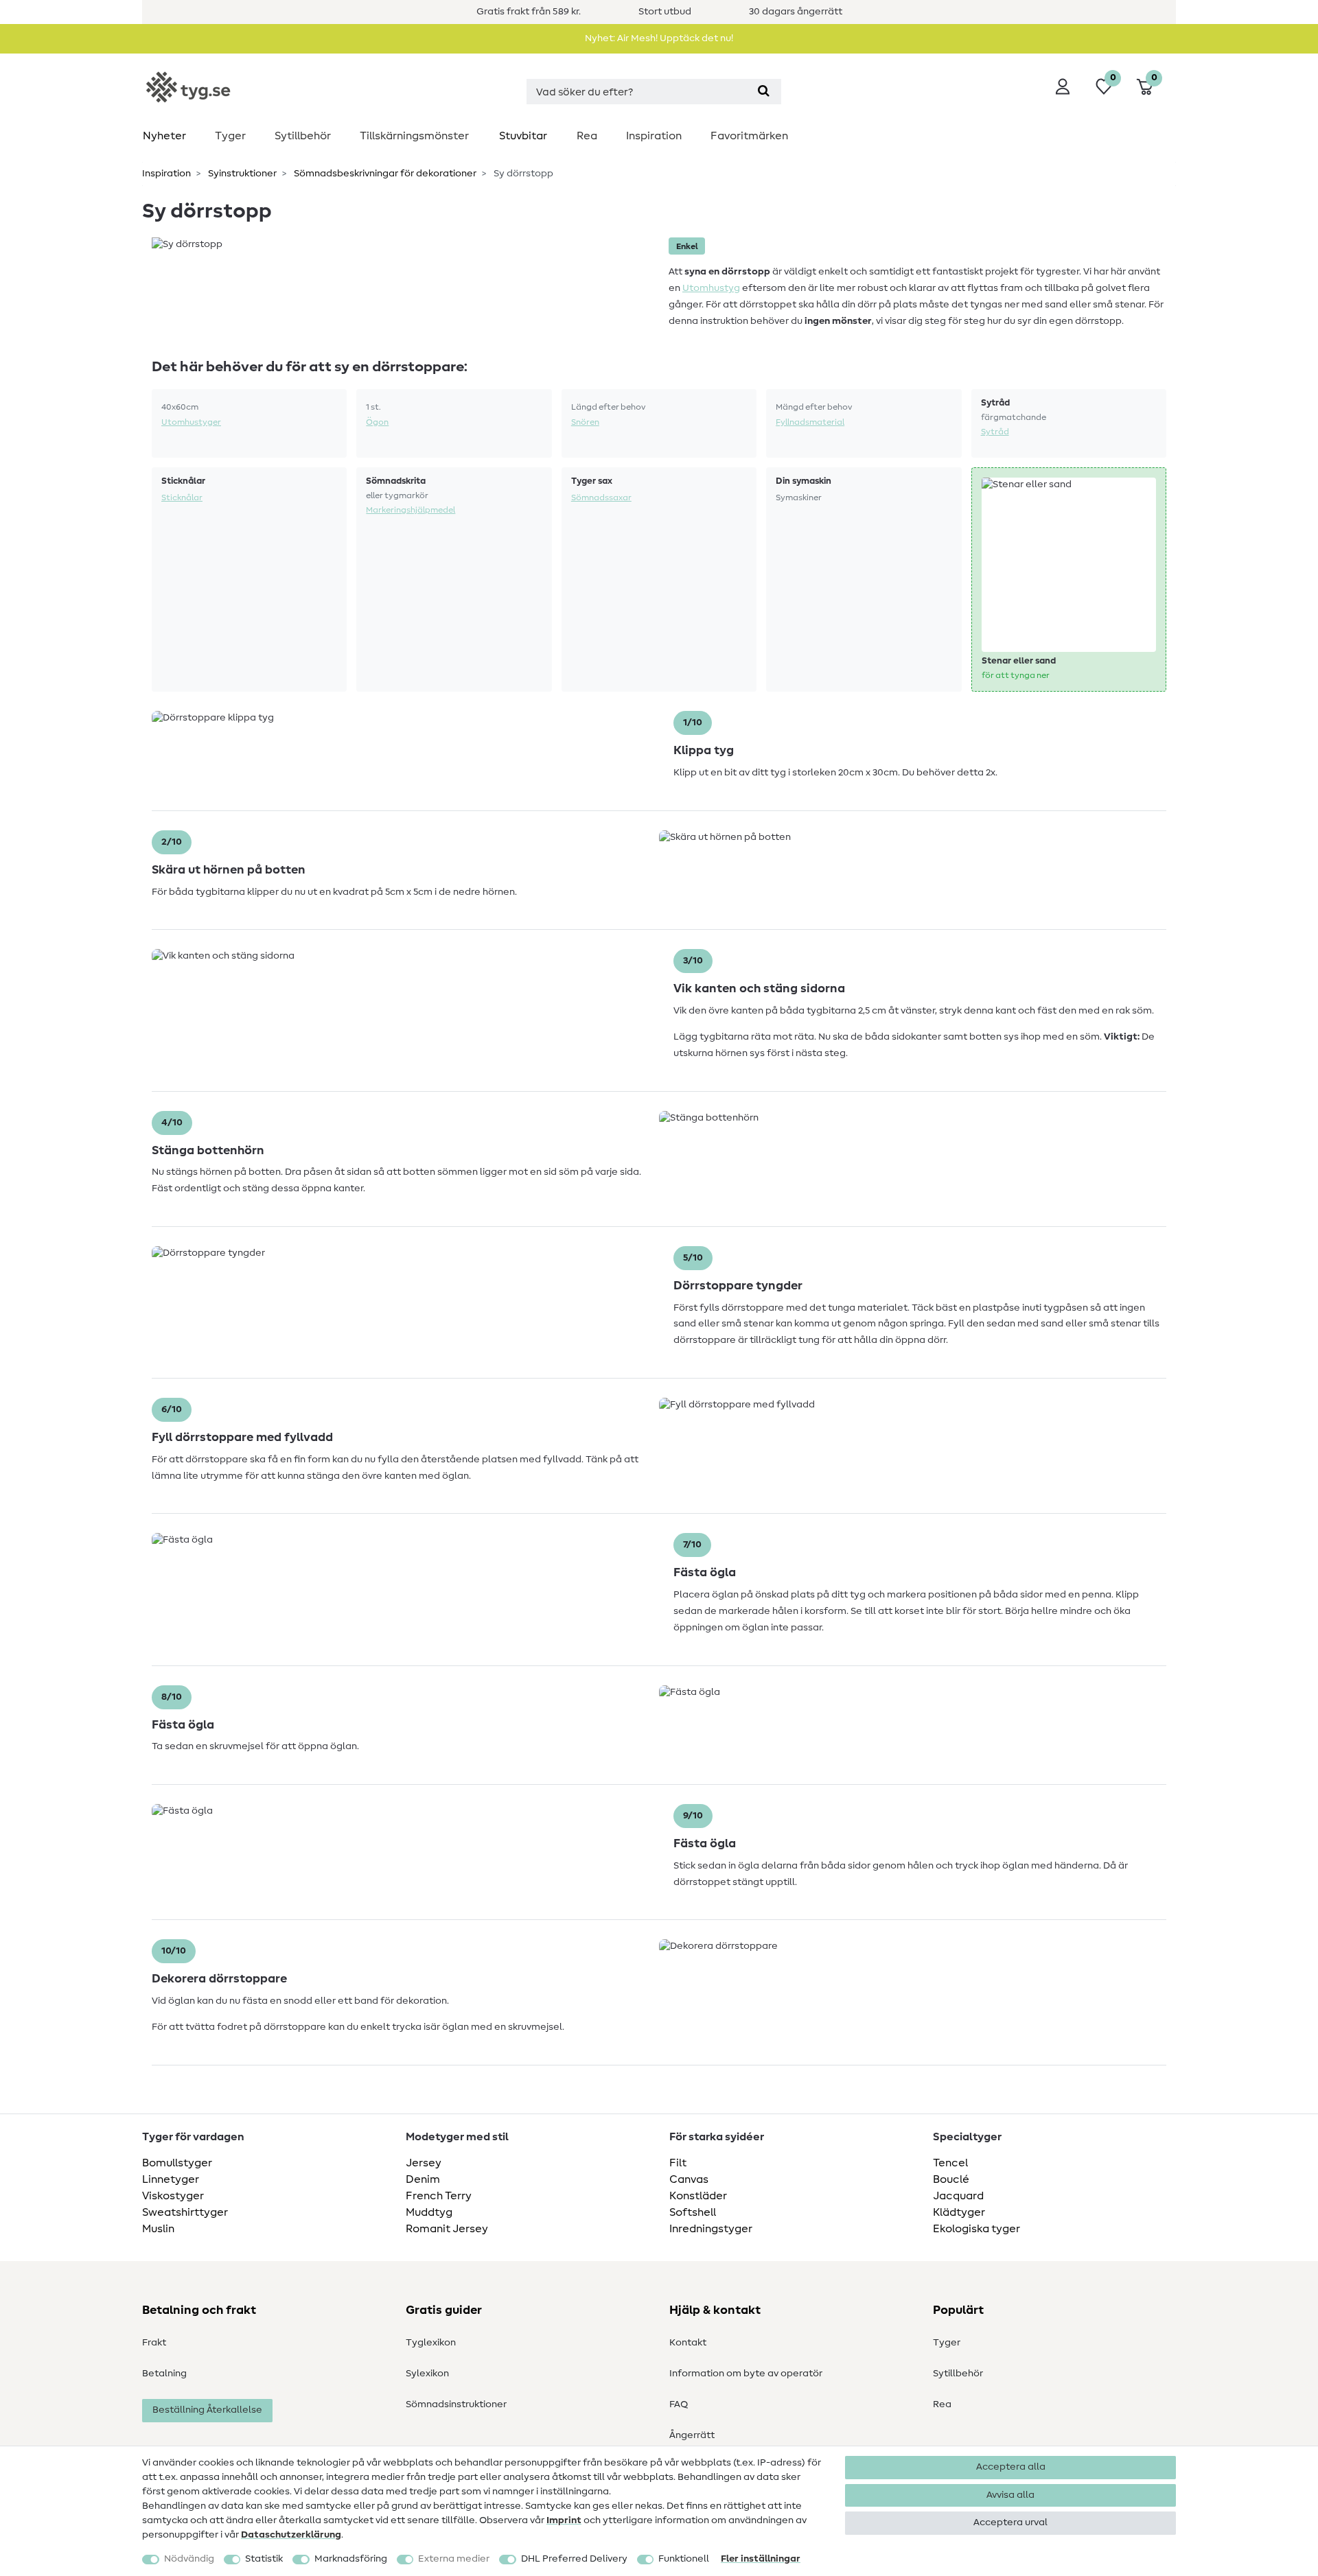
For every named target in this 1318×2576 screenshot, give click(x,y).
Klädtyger (959, 2212)
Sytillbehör (303, 136)
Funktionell (684, 2559)
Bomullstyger (177, 2163)
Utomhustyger (191, 422)
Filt (678, 2163)
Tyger (230, 136)
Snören (585, 422)
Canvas (689, 2179)
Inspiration (654, 136)
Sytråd (995, 432)
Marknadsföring (351, 2559)
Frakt (154, 2343)
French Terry (439, 2196)
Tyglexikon (431, 2343)
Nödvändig (189, 2559)
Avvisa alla (1010, 2495)
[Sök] (764, 92)
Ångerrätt (692, 2435)
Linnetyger (171, 2179)
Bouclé (951, 2179)
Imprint (564, 2520)
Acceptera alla (1011, 2467)
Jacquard (958, 2196)
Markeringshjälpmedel (411, 510)
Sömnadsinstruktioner (456, 2404)
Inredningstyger (711, 2229)
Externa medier (454, 2559)
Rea (587, 136)
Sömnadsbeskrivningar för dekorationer (384, 174)
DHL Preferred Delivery (574, 2559)
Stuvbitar (523, 136)
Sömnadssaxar (601, 497)
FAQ (679, 2404)
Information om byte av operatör (746, 2374)
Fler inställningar (761, 2559)
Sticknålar (182, 497)
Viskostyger (173, 2196)
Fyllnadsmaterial (810, 422)
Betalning (164, 2374)
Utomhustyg (711, 288)
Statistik (264, 2559)
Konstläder (698, 2196)
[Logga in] (1063, 86)
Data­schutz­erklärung (291, 2535)
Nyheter (164, 136)
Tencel (950, 2163)
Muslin (158, 2229)
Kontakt (688, 2343)
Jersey (424, 2163)
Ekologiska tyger (976, 2229)
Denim (423, 2179)
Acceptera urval (1010, 2522)
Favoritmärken (749, 136)
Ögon (377, 422)
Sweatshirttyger (185, 2212)
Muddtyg (429, 2212)
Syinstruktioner (241, 174)
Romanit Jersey (447, 2229)
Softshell (693, 2212)
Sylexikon (427, 2374)
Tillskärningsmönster (414, 136)
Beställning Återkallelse (207, 2410)
